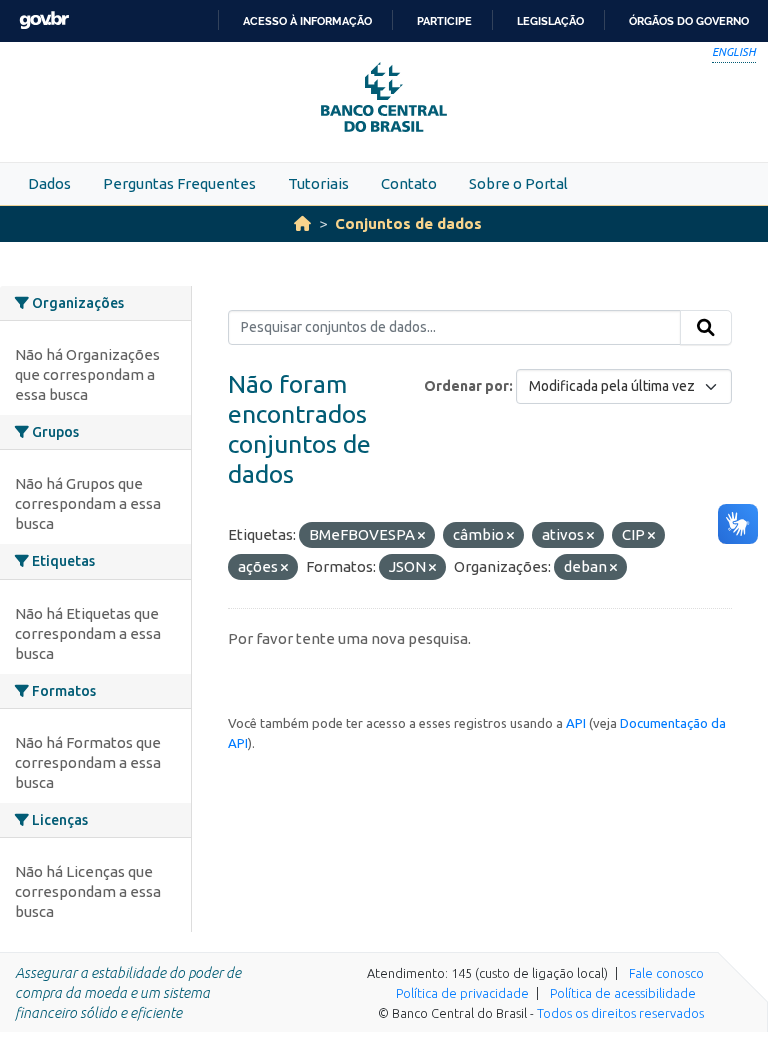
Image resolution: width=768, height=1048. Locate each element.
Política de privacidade (462, 993)
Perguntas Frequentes (179, 183)
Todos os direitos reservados (620, 1013)
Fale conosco (666, 973)
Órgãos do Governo (689, 21)
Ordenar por (466, 386)
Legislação (550, 21)
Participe (444, 21)
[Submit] (706, 328)
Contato (409, 183)
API (576, 723)
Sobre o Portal (518, 183)
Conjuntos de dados (408, 223)
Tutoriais (318, 183)
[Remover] (421, 536)
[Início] (302, 223)
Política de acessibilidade (623, 993)
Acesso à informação (307, 21)
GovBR (44, 20)
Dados (49, 183)
